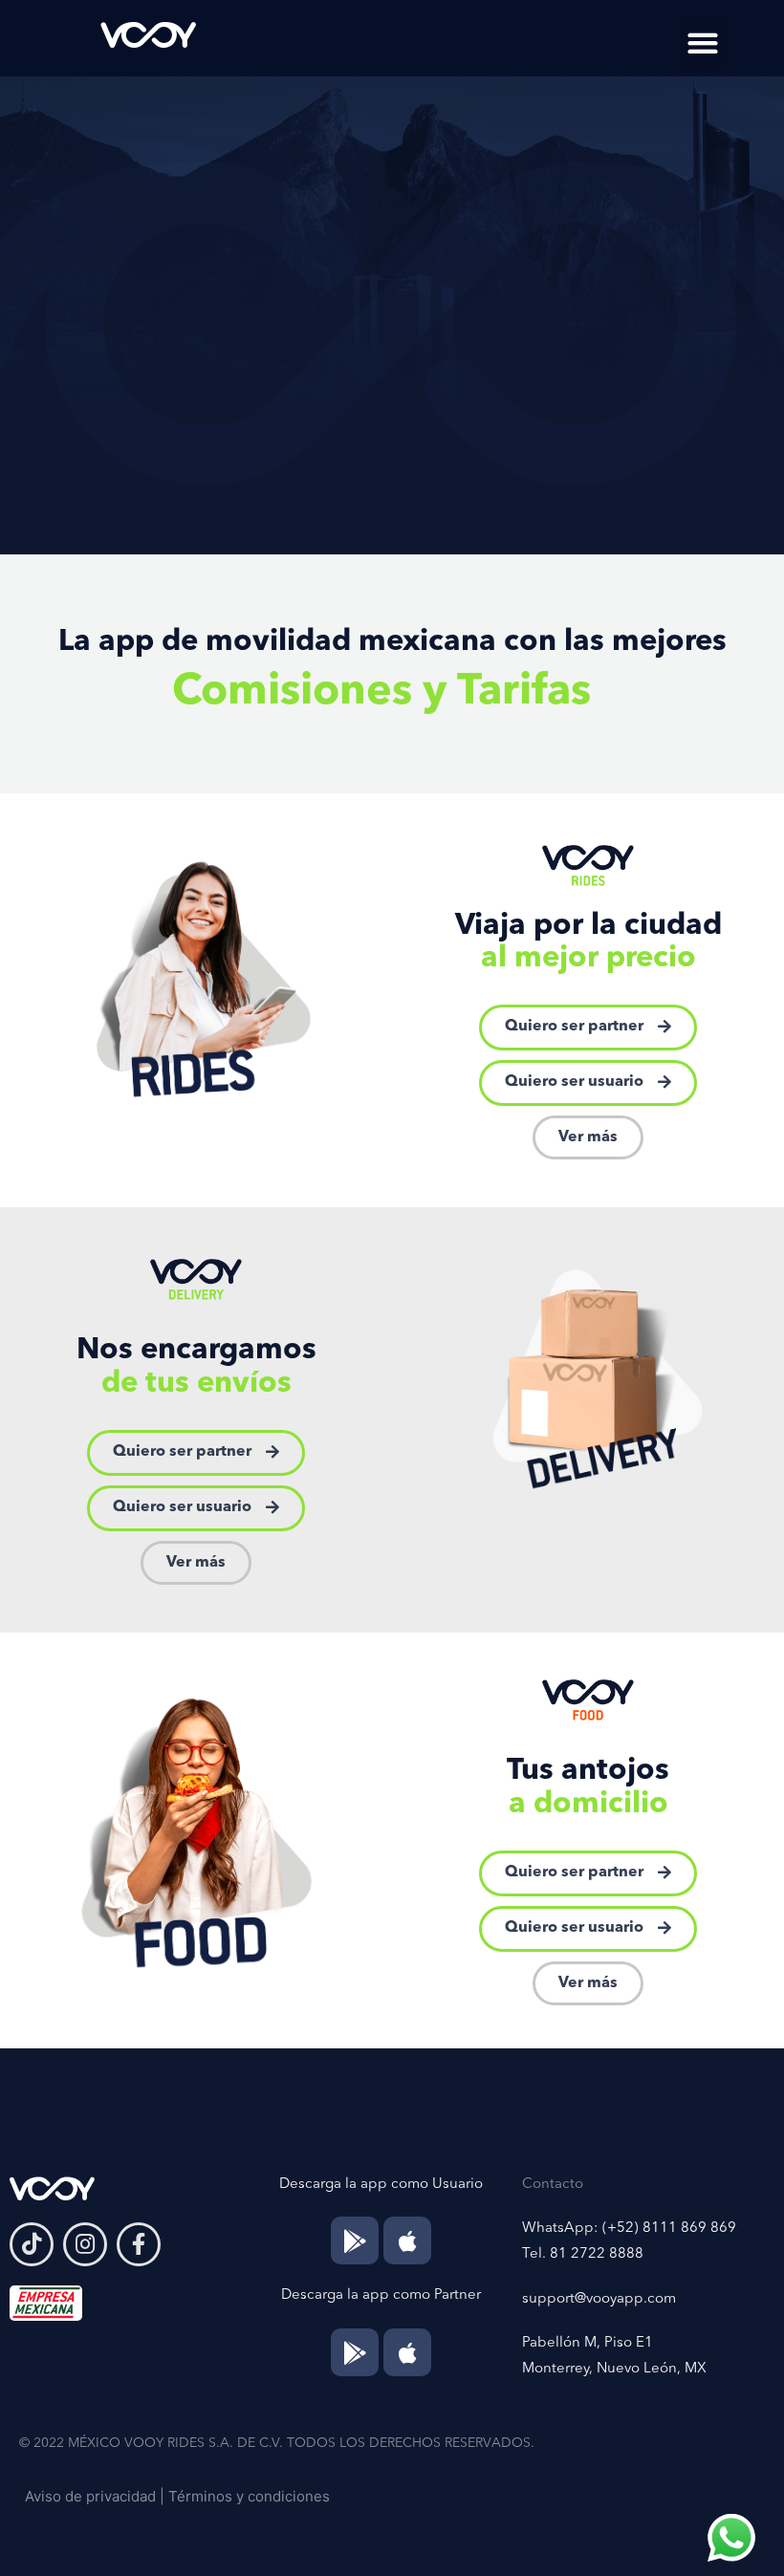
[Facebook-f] (139, 2244)
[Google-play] (355, 2240)
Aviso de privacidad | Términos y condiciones (177, 2496)
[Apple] (407, 2240)
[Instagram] (85, 2244)
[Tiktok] (32, 2244)
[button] (702, 43)
